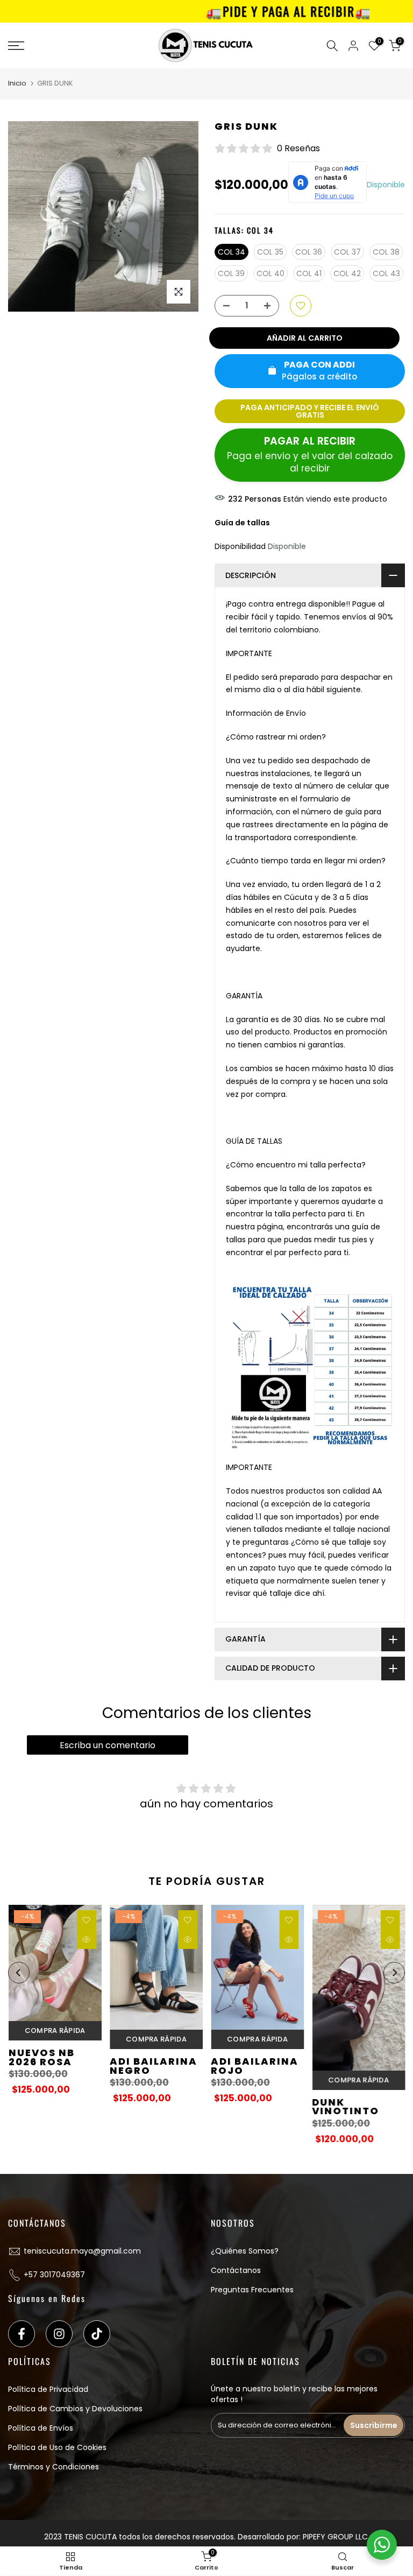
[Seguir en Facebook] (22, 2334)
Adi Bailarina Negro (153, 2066)
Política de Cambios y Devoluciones (75, 2409)
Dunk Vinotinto (346, 2107)
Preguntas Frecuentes (252, 2290)
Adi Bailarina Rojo (255, 2066)
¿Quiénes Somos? (245, 2251)
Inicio (17, 83)
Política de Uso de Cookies (57, 2447)
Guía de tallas (242, 523)
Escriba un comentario (108, 1745)
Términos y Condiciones (54, 2467)
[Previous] (19, 1973)
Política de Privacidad (48, 2389)
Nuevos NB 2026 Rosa (41, 2058)
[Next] (394, 1973)
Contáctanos (236, 2270)
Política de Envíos (41, 2428)
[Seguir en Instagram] (59, 2334)
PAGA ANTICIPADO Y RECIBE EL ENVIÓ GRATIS (310, 411)
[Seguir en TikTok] (97, 2334)
